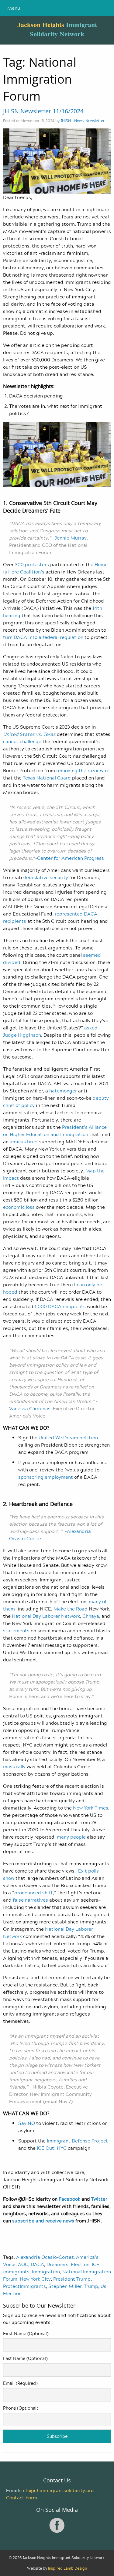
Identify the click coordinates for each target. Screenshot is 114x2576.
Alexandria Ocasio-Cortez (45, 2257)
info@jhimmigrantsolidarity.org (58, 2490)
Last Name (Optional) (25, 2358)
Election (80, 2264)
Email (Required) (20, 2383)
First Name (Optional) (26, 2333)
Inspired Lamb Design (67, 2568)
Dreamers (57, 2264)
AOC (23, 2264)
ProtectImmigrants (24, 2286)
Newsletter (95, 121)
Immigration (46, 2272)
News (79, 121)
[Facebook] (57, 2531)
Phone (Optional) (21, 2408)
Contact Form (22, 2498)
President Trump (72, 2279)
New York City (35, 2279)
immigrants (16, 2272)
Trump (91, 2286)
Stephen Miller (65, 2286)
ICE (96, 2264)
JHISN (66, 121)
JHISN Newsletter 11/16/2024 (43, 111)
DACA (37, 2264)
